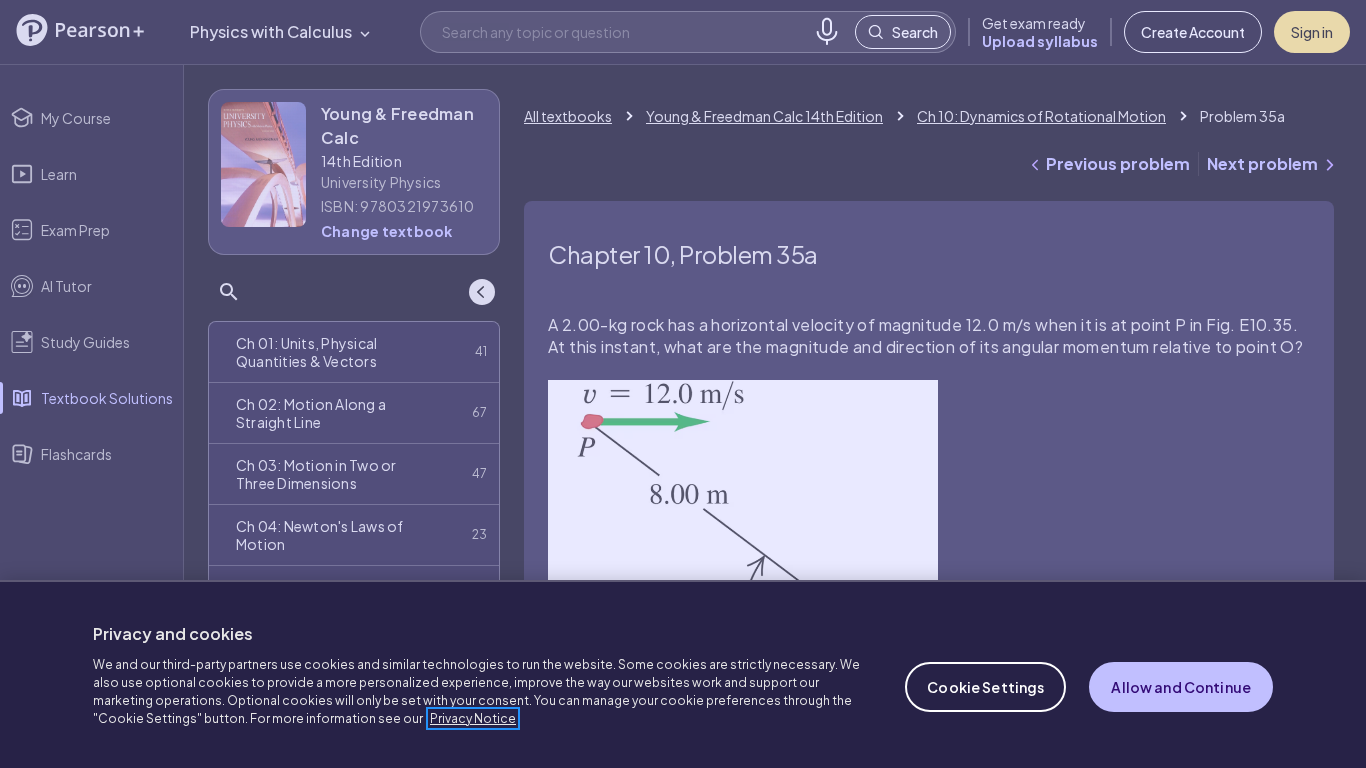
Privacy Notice (473, 718)
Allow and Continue (1181, 687)
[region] (683, 674)
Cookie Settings (985, 687)
